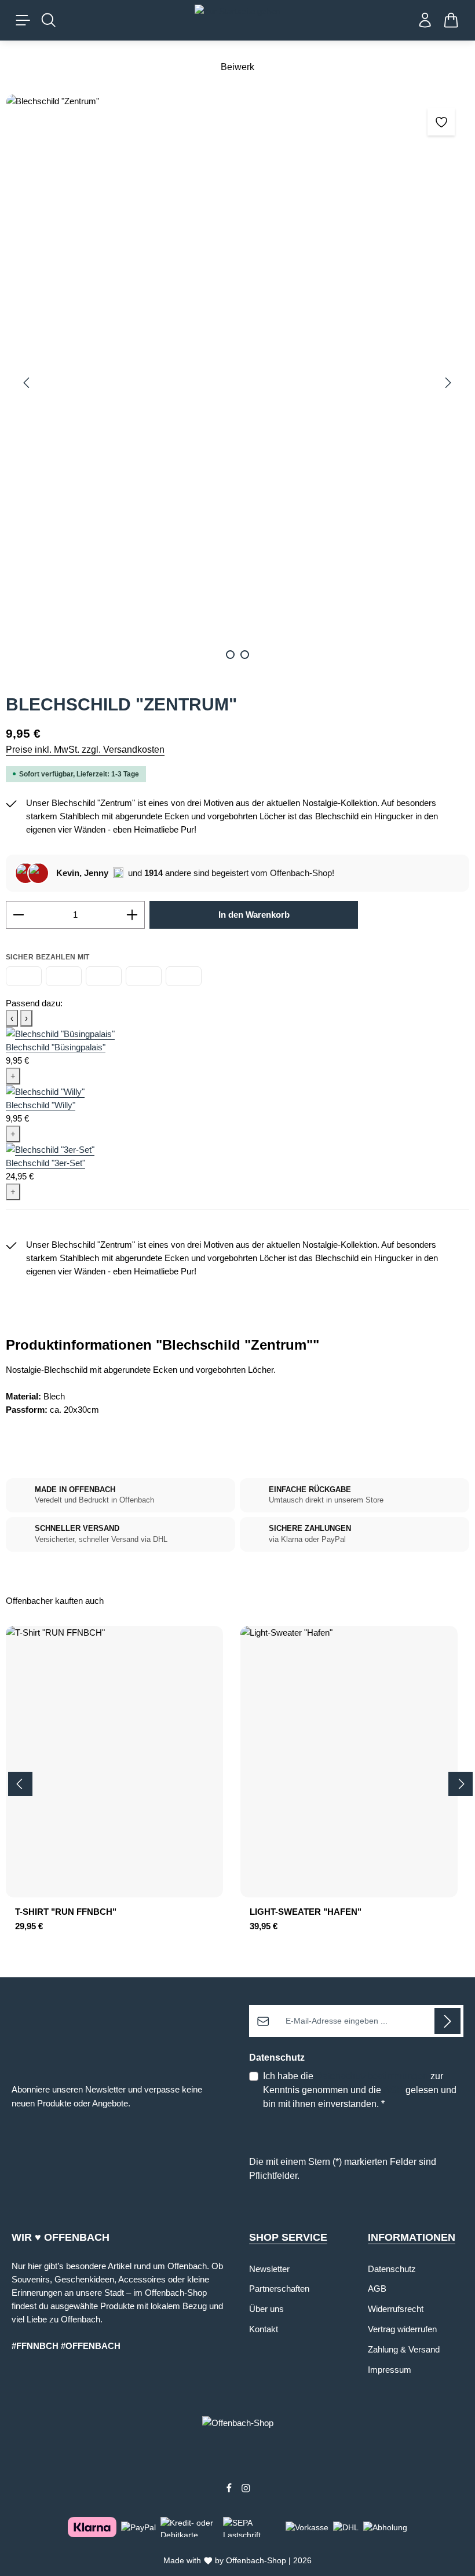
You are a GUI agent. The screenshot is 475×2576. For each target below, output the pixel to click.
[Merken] (441, 122)
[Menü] (23, 20)
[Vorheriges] (27, 383)
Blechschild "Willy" (41, 1105)
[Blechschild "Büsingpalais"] (60, 1033)
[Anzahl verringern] (18, 915)
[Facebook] (230, 2490)
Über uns (266, 2309)
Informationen (412, 2237)
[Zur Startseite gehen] (237, 20)
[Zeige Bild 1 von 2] (230, 655)
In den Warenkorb (254, 915)
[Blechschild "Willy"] (45, 1091)
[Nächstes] (447, 383)
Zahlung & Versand (404, 2349)
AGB (393, 2090)
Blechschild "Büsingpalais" (56, 1047)
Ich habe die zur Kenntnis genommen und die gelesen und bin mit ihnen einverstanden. (360, 2090)
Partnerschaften (279, 2289)
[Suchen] (49, 20)
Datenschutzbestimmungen (372, 2076)
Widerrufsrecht (396, 2309)
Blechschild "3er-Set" (45, 1163)
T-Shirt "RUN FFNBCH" (66, 1912)
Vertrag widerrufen (402, 2329)
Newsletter (269, 2269)
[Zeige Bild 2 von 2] (245, 655)
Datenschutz (392, 2269)
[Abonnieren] (447, 2021)
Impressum (390, 2370)
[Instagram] (246, 2490)
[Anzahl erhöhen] (132, 915)
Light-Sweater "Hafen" (306, 1912)
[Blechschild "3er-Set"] (50, 1149)
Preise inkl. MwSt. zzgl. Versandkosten (85, 750)
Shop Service (288, 2237)
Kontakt (264, 2329)
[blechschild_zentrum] (237, 383)
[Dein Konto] (425, 20)
